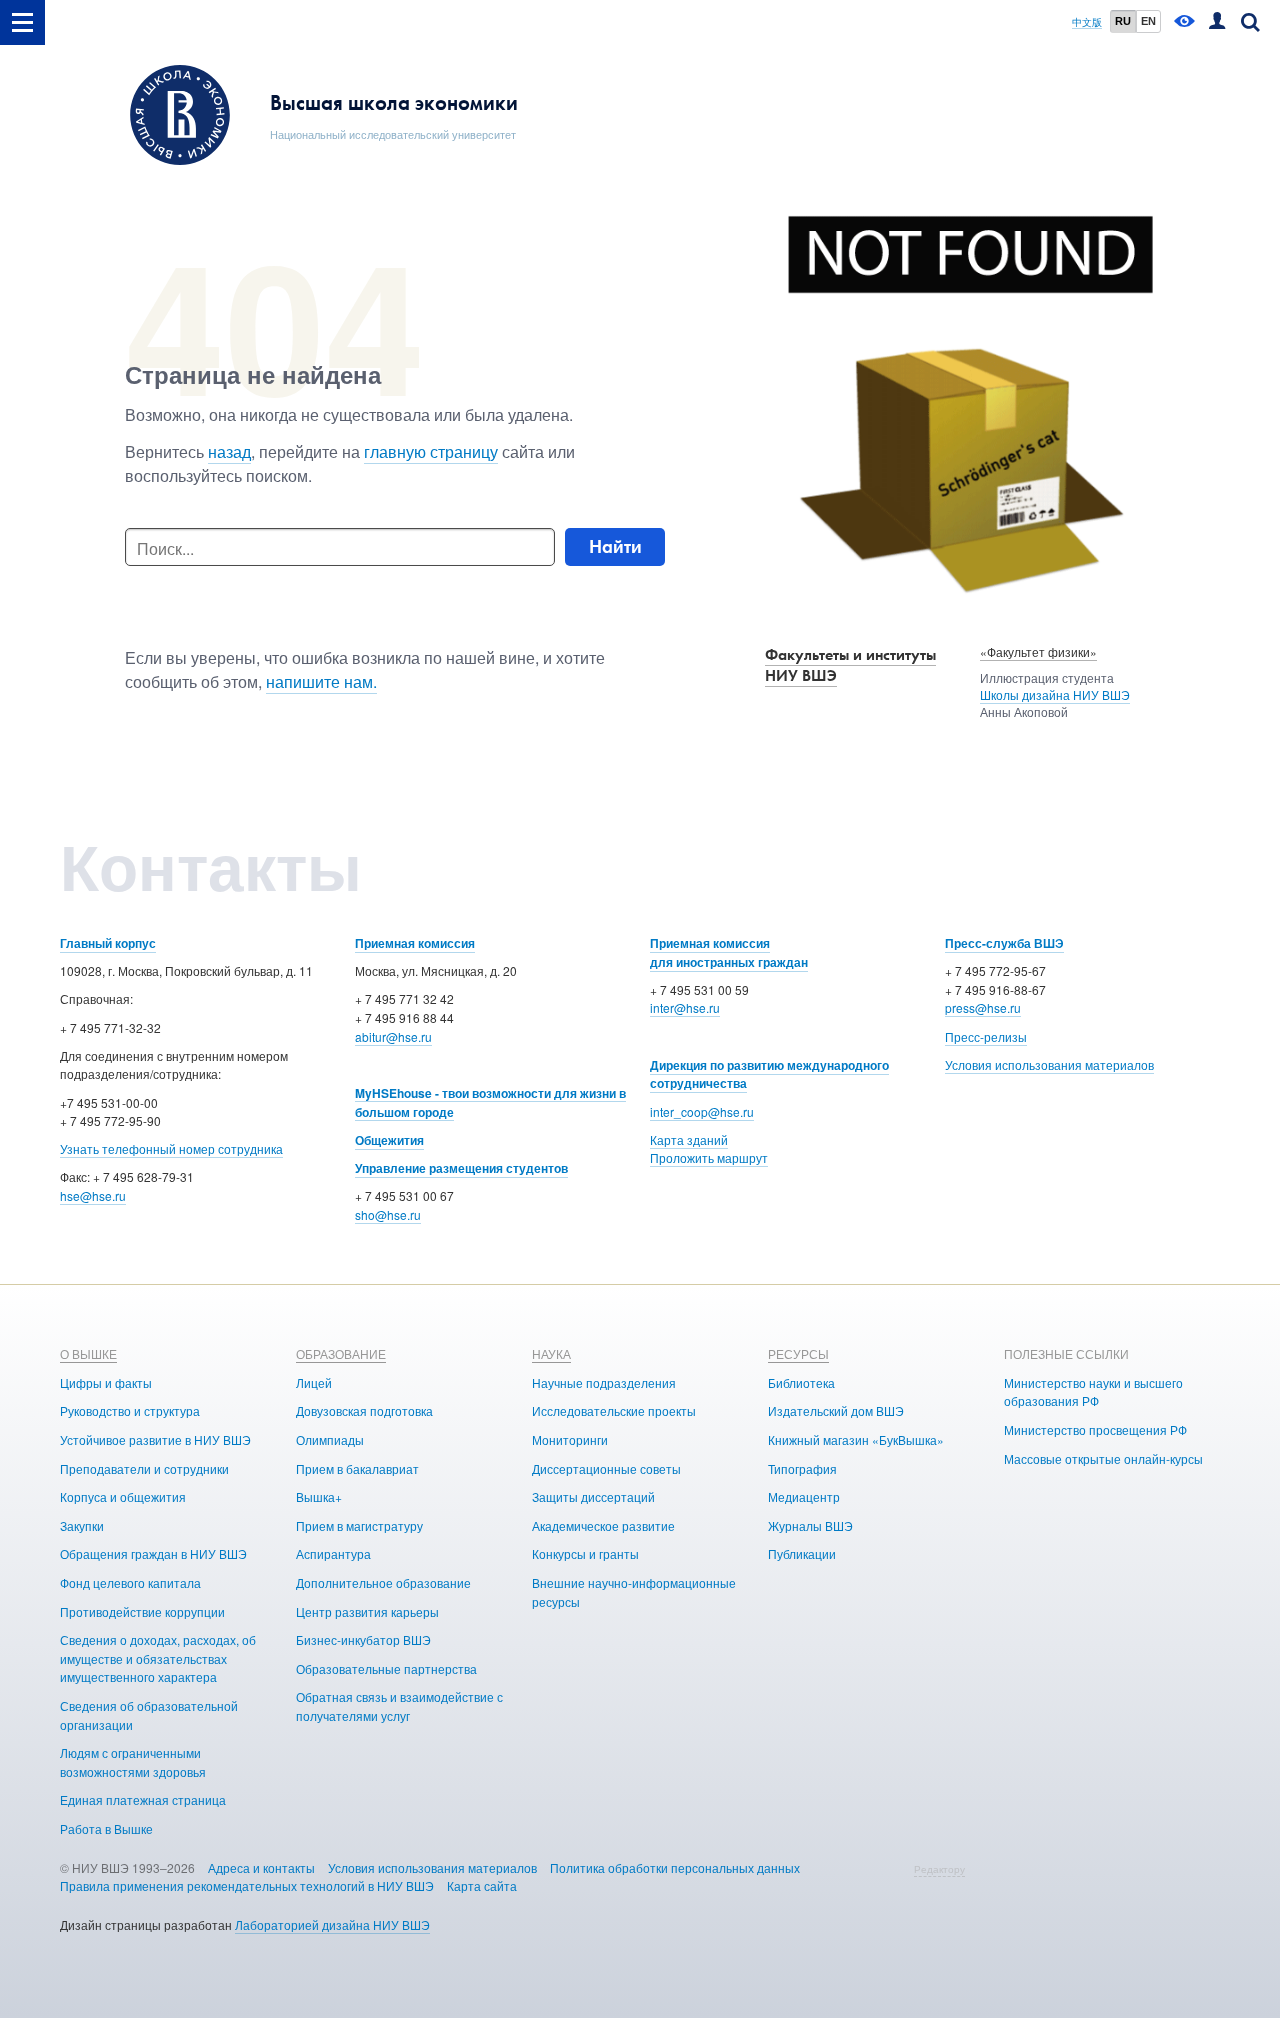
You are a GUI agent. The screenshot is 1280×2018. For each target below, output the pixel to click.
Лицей (314, 1382)
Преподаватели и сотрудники (144, 1468)
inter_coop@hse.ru (702, 1111)
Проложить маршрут (709, 1157)
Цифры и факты (106, 1382)
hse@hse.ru (93, 1195)
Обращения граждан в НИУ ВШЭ (153, 1553)
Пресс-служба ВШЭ (1004, 943)
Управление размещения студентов (461, 1168)
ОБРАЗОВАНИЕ (341, 1353)
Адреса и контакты (261, 1867)
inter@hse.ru (685, 1007)
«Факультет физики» (1038, 651)
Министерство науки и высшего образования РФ (1093, 1392)
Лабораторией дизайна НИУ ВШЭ (332, 1924)
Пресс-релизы (986, 1036)
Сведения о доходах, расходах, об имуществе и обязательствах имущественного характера (158, 1658)
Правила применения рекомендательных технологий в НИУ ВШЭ (247, 1885)
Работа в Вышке (106, 1828)
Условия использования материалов (1049, 1064)
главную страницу (431, 451)
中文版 (1087, 22)
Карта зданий (689, 1139)
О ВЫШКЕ (88, 1353)
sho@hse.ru (388, 1214)
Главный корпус (108, 943)
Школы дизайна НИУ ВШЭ (1055, 694)
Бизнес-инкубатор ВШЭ (363, 1639)
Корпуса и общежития (123, 1496)
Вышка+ (319, 1496)
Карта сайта (482, 1885)
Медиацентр (804, 1496)
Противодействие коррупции (142, 1611)
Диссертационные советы (606, 1468)
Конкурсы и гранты (585, 1553)
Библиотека (801, 1382)
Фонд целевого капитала (130, 1582)
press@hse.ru (983, 1007)
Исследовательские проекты (614, 1410)
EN (1148, 21)
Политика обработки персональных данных (675, 1867)
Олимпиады (330, 1439)
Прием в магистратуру (359, 1525)
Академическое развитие (603, 1525)
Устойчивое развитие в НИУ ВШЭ (155, 1439)
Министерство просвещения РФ (1095, 1429)
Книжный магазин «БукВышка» (856, 1439)
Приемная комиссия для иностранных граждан (729, 952)
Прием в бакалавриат (357, 1468)
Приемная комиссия (415, 943)
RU (1123, 21)
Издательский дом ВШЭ (836, 1410)
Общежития (389, 1140)
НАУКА (551, 1353)
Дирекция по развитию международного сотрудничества (769, 1074)
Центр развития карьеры (367, 1611)
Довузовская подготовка (364, 1410)
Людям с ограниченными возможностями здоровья (133, 1762)
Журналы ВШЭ (810, 1525)
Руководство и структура (130, 1410)
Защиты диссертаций (593, 1496)
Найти (615, 546)
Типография (802, 1468)
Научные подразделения (604, 1382)
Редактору (939, 1869)
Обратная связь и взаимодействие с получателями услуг (399, 1706)
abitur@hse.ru (393, 1036)
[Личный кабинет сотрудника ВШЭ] (1217, 22)
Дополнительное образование (383, 1582)
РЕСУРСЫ (798, 1353)
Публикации (802, 1553)
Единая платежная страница (143, 1799)
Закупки (82, 1525)
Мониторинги (570, 1439)
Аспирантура (333, 1553)
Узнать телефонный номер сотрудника (171, 1148)
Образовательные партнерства (386, 1668)
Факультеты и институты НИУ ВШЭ (850, 665)
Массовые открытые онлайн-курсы (1103, 1458)
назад (229, 451)
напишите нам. (321, 681)
